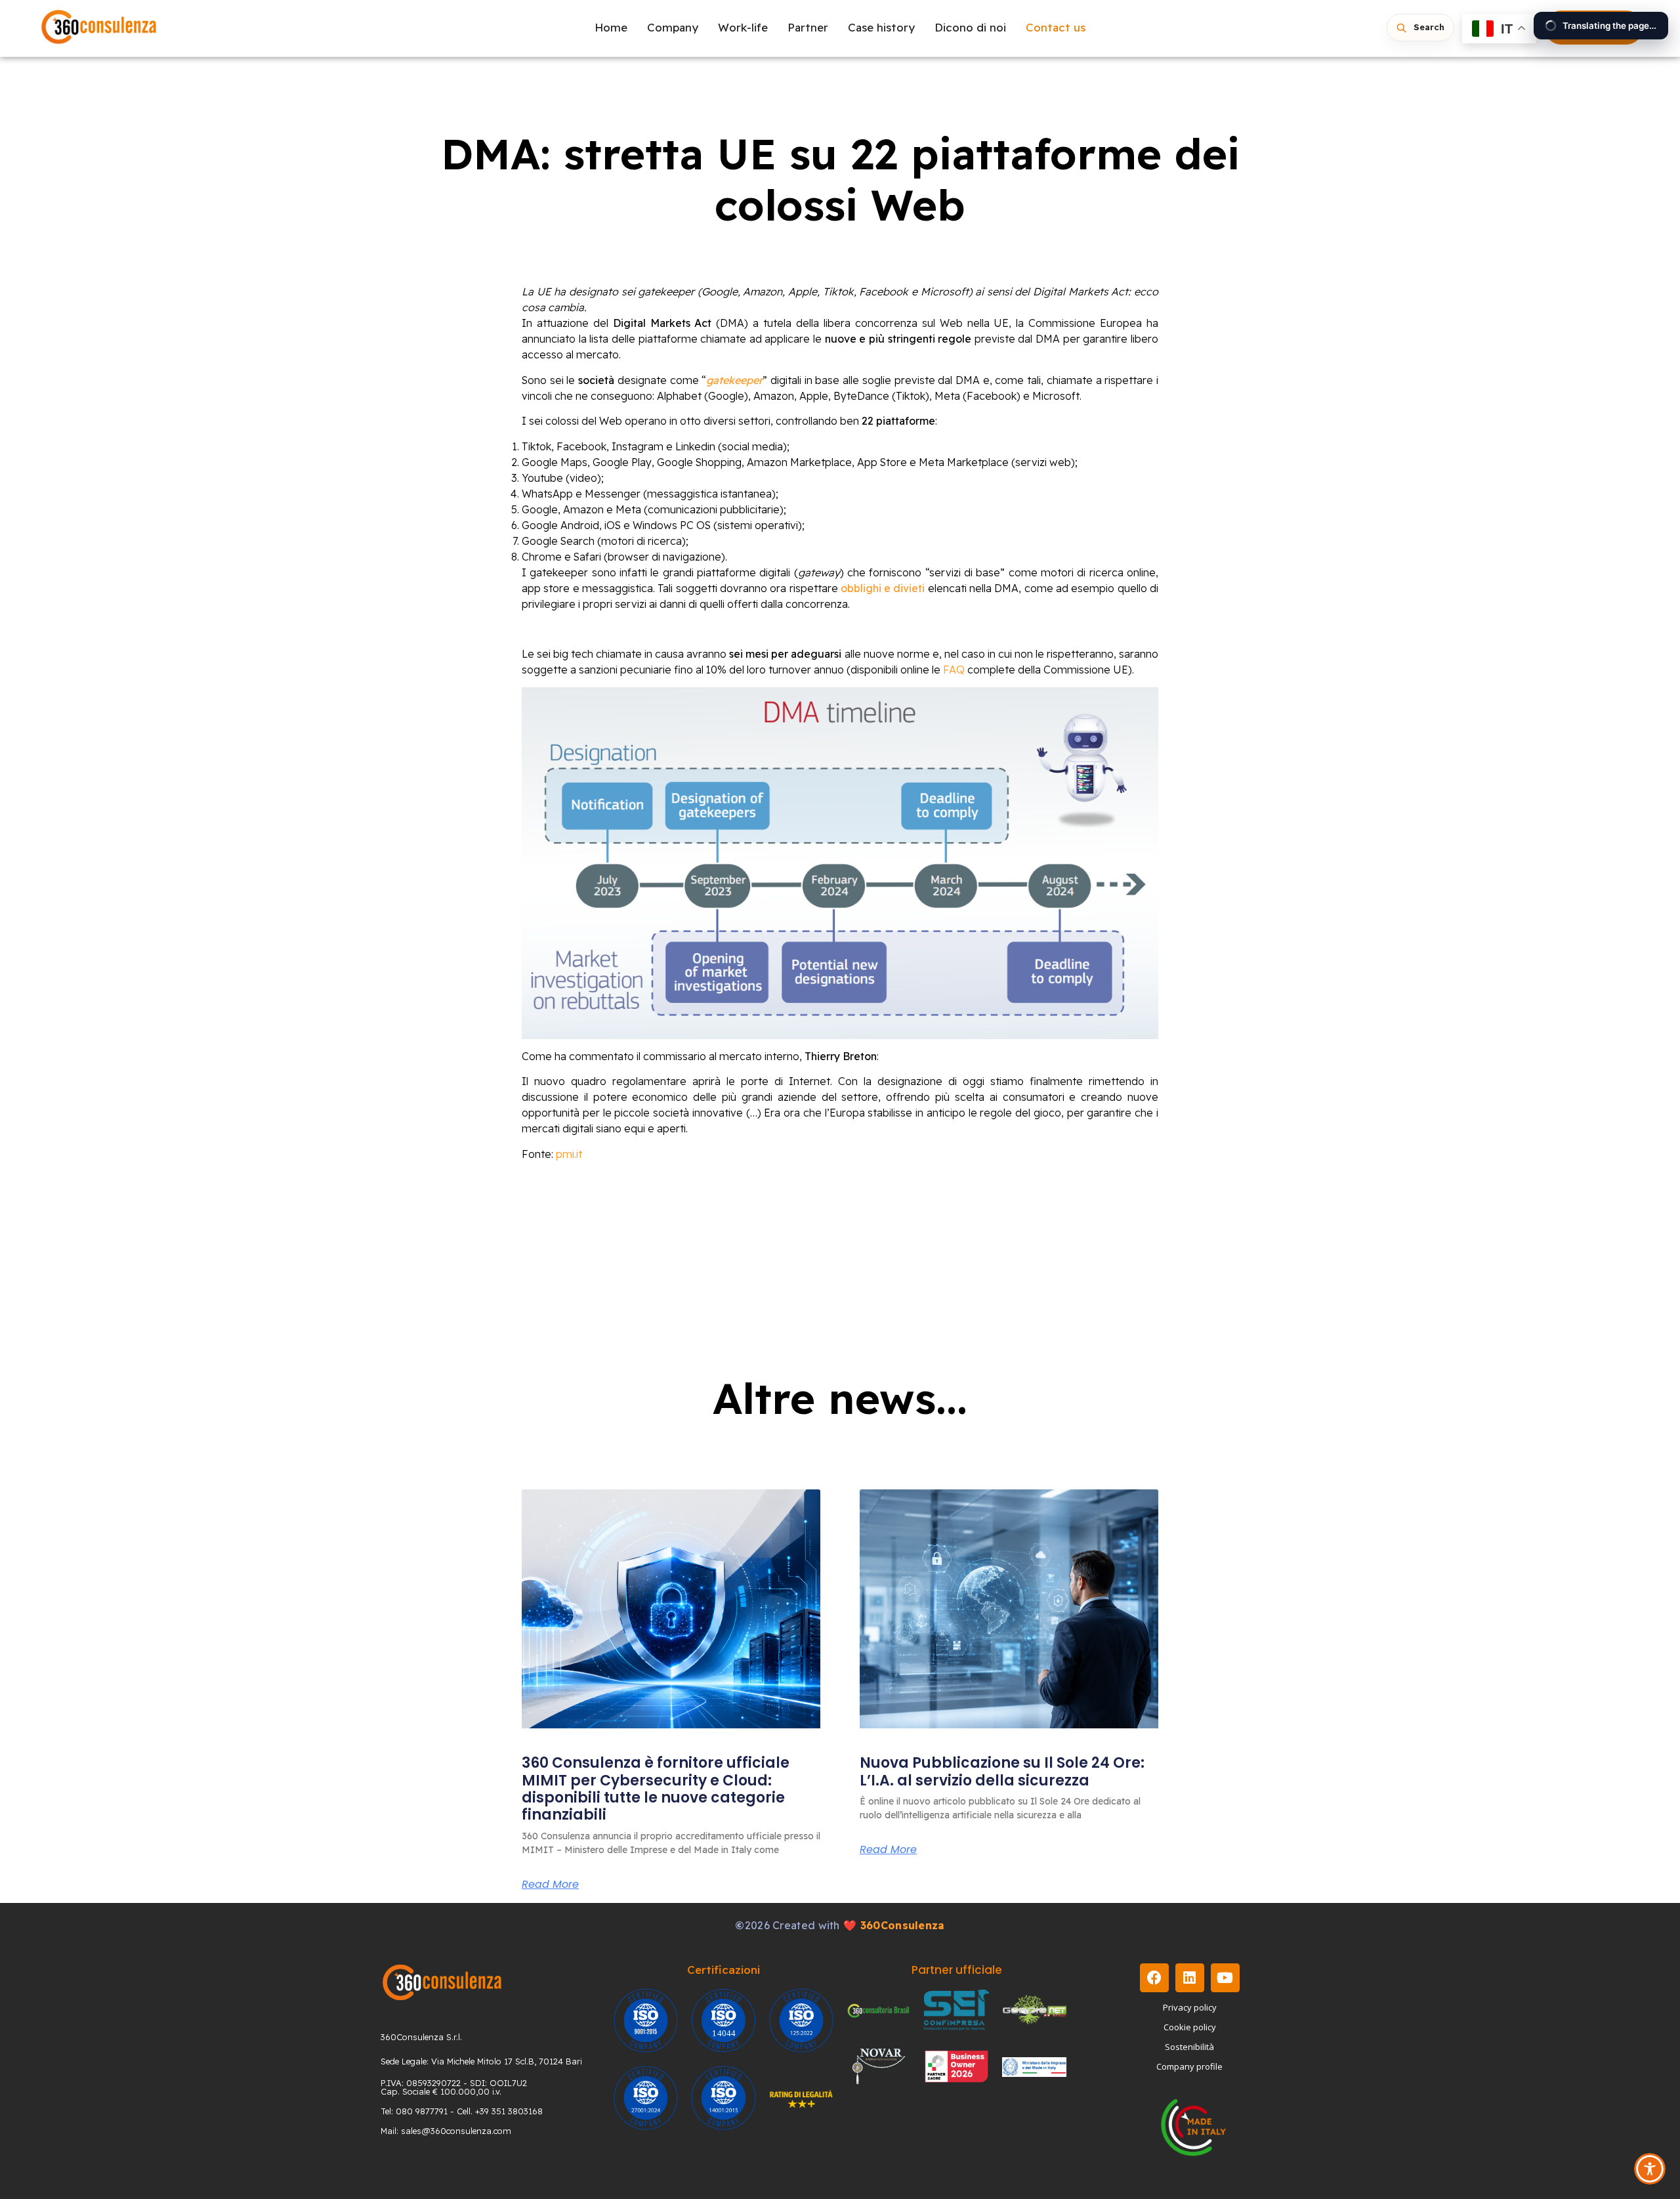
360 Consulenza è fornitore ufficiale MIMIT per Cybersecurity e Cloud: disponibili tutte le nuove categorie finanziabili (656, 1789)
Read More (550, 1885)
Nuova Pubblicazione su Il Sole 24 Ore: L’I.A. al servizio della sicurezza (1002, 1771)
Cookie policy (1190, 2027)
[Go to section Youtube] (1225, 1978)
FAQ (954, 670)
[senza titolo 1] (442, 1982)
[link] (671, 1609)
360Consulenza (903, 1925)
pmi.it (569, 1154)
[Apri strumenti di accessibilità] (1650, 2169)
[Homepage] (99, 28)
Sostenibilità (1189, 2047)
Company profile (1189, 2066)
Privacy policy (1190, 2007)
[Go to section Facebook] (1154, 1978)
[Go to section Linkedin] (1190, 1978)
